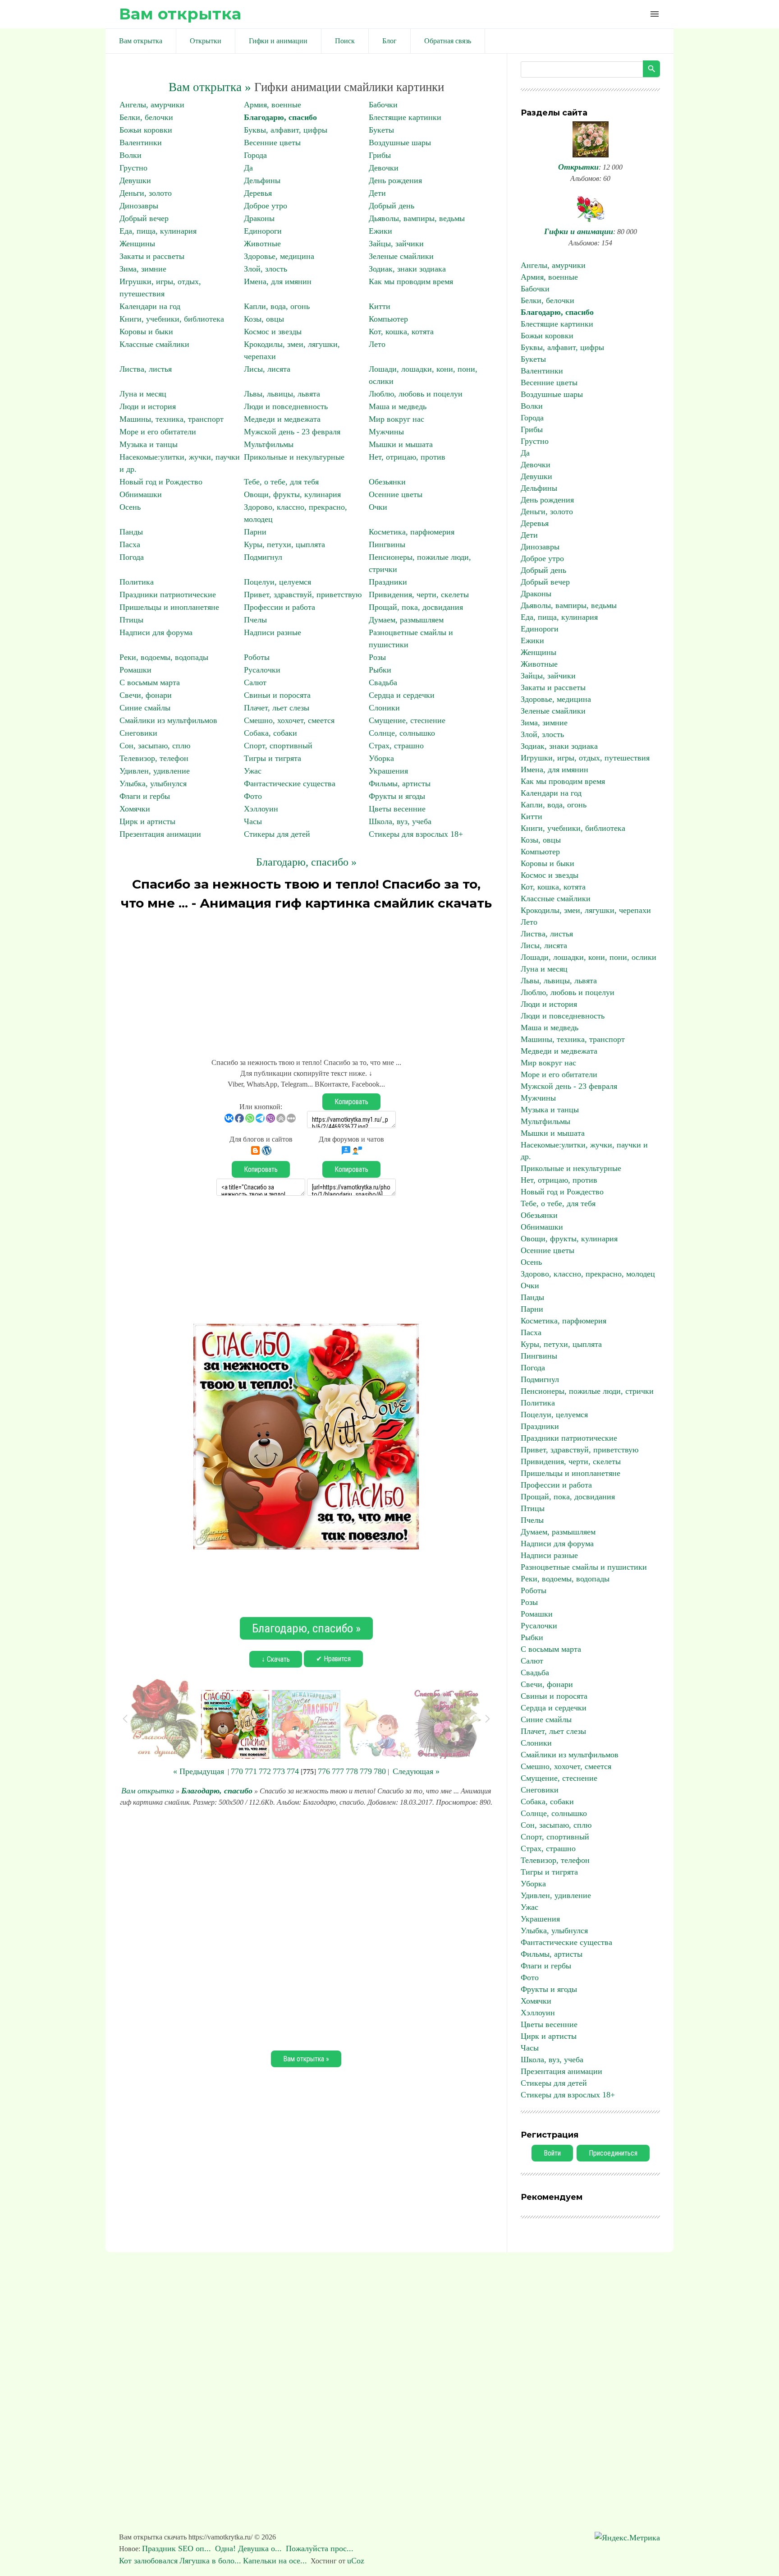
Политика (137, 582)
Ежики (380, 231)
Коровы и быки (146, 332)
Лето (377, 344)
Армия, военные (273, 105)
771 (251, 1771)
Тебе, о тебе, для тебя (281, 482)
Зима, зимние (143, 269)
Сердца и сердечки (402, 695)
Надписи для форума (156, 632)
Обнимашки (141, 494)
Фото (253, 796)
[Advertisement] (306, 980)
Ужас (253, 771)
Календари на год (150, 306)
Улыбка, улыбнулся (153, 783)
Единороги (263, 231)
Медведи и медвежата (282, 419)
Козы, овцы (264, 319)
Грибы (380, 155)
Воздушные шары (400, 143)
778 (352, 1771)
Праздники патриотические (168, 594)
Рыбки (380, 670)
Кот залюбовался (148, 2561)
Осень (130, 507)
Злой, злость (266, 269)
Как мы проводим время (411, 281)
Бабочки (383, 105)
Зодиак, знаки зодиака (407, 269)
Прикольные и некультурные (294, 457)
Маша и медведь (398, 406)
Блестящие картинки (405, 117)
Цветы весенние (397, 809)
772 (265, 1771)
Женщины (137, 244)
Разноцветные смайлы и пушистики (584, 1567)
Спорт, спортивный (278, 746)
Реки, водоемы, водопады (164, 657)
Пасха (130, 544)
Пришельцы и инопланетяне (169, 607)
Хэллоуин (261, 809)
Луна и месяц (143, 394)
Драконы (259, 218)
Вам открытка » (210, 87)
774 (293, 1771)
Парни (255, 532)
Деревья (258, 193)
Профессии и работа (280, 607)
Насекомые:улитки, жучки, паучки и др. (584, 1151)
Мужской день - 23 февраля (292, 432)
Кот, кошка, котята (401, 332)
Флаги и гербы (145, 796)
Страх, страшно (396, 746)
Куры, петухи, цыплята (284, 544)
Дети (377, 193)
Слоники (384, 708)
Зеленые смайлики (401, 256)
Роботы (257, 657)
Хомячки (135, 809)
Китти (380, 306)
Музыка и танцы (149, 444)
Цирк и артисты (147, 821)
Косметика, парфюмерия (412, 532)
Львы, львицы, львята (282, 394)
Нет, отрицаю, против (407, 457)
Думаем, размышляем (406, 620)
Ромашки (135, 670)
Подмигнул (263, 557)
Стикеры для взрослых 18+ (416, 834)
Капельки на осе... (275, 2561)
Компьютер (388, 319)
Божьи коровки (146, 130)
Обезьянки (387, 482)
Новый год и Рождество (161, 482)
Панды (131, 532)
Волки (131, 155)
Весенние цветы (272, 143)
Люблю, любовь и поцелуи (416, 394)
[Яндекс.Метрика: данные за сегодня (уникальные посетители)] (627, 2538)
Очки (378, 507)
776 (324, 1771)
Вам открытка (180, 14)
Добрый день (392, 206)
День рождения (395, 180)
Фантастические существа (290, 783)
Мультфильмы (269, 444)
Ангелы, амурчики (152, 105)
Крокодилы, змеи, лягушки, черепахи (586, 910)
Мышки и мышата (401, 444)
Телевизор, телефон (154, 758)
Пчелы (255, 620)
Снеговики (138, 733)
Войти (552, 2153)
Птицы (131, 620)
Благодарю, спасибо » (306, 862)
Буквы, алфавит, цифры (286, 130)
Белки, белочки (146, 117)
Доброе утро (266, 206)
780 (380, 1771)
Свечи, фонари (146, 695)
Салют (255, 682)
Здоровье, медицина (279, 256)
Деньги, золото (146, 193)
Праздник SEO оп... (178, 2548)
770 (237, 1771)
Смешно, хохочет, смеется (289, 720)
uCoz (356, 2561)
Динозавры (139, 206)
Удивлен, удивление (155, 771)
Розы (377, 657)
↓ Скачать (276, 1659)
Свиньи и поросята (277, 695)
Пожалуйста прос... (321, 2548)
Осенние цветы (396, 494)
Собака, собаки (270, 733)
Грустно (133, 168)
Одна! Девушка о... (250, 2548)
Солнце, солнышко (402, 733)
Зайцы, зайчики (396, 244)
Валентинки (141, 143)
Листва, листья (146, 369)
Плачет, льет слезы (277, 708)
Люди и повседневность (286, 406)
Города (255, 155)
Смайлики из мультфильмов (168, 720)
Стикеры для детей (277, 834)
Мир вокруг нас (396, 419)
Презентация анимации (160, 834)
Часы (253, 821)
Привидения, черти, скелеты (419, 594)
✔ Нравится (333, 1659)
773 (279, 1771)
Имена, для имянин (278, 281)
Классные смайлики (154, 344)
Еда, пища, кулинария (158, 231)
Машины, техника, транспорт (172, 419)
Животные (262, 244)
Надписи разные (273, 632)
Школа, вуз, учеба (400, 821)
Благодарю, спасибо (280, 117)
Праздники (388, 582)
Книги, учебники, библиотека (172, 319)
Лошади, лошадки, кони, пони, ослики (589, 957)
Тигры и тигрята (273, 758)
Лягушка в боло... (210, 2561)
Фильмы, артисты (400, 783)
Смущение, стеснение (407, 720)
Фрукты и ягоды (397, 796)
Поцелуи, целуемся (277, 582)
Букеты (381, 130)
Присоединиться (613, 2153)
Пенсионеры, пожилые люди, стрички (587, 1391)
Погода (132, 557)
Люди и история (148, 406)
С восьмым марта (150, 682)
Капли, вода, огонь (277, 306)
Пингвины (387, 544)
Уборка (381, 758)
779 (366, 1771)
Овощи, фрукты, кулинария (292, 494)
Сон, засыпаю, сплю (155, 746)
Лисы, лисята (267, 369)
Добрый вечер (144, 218)
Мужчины (386, 432)
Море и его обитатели (158, 432)
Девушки (135, 180)
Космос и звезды (273, 332)
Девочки (384, 168)
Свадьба (383, 682)
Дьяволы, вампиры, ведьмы (417, 218)
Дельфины (262, 180)
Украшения (388, 771)
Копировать (351, 1102)
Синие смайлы (145, 708)
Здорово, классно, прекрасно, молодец (588, 1274)
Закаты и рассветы (152, 256)
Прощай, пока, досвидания (416, 607)
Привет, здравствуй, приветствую (303, 594)
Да (248, 168)
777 (338, 1771)
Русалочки (262, 670)
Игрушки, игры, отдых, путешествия (585, 758)
